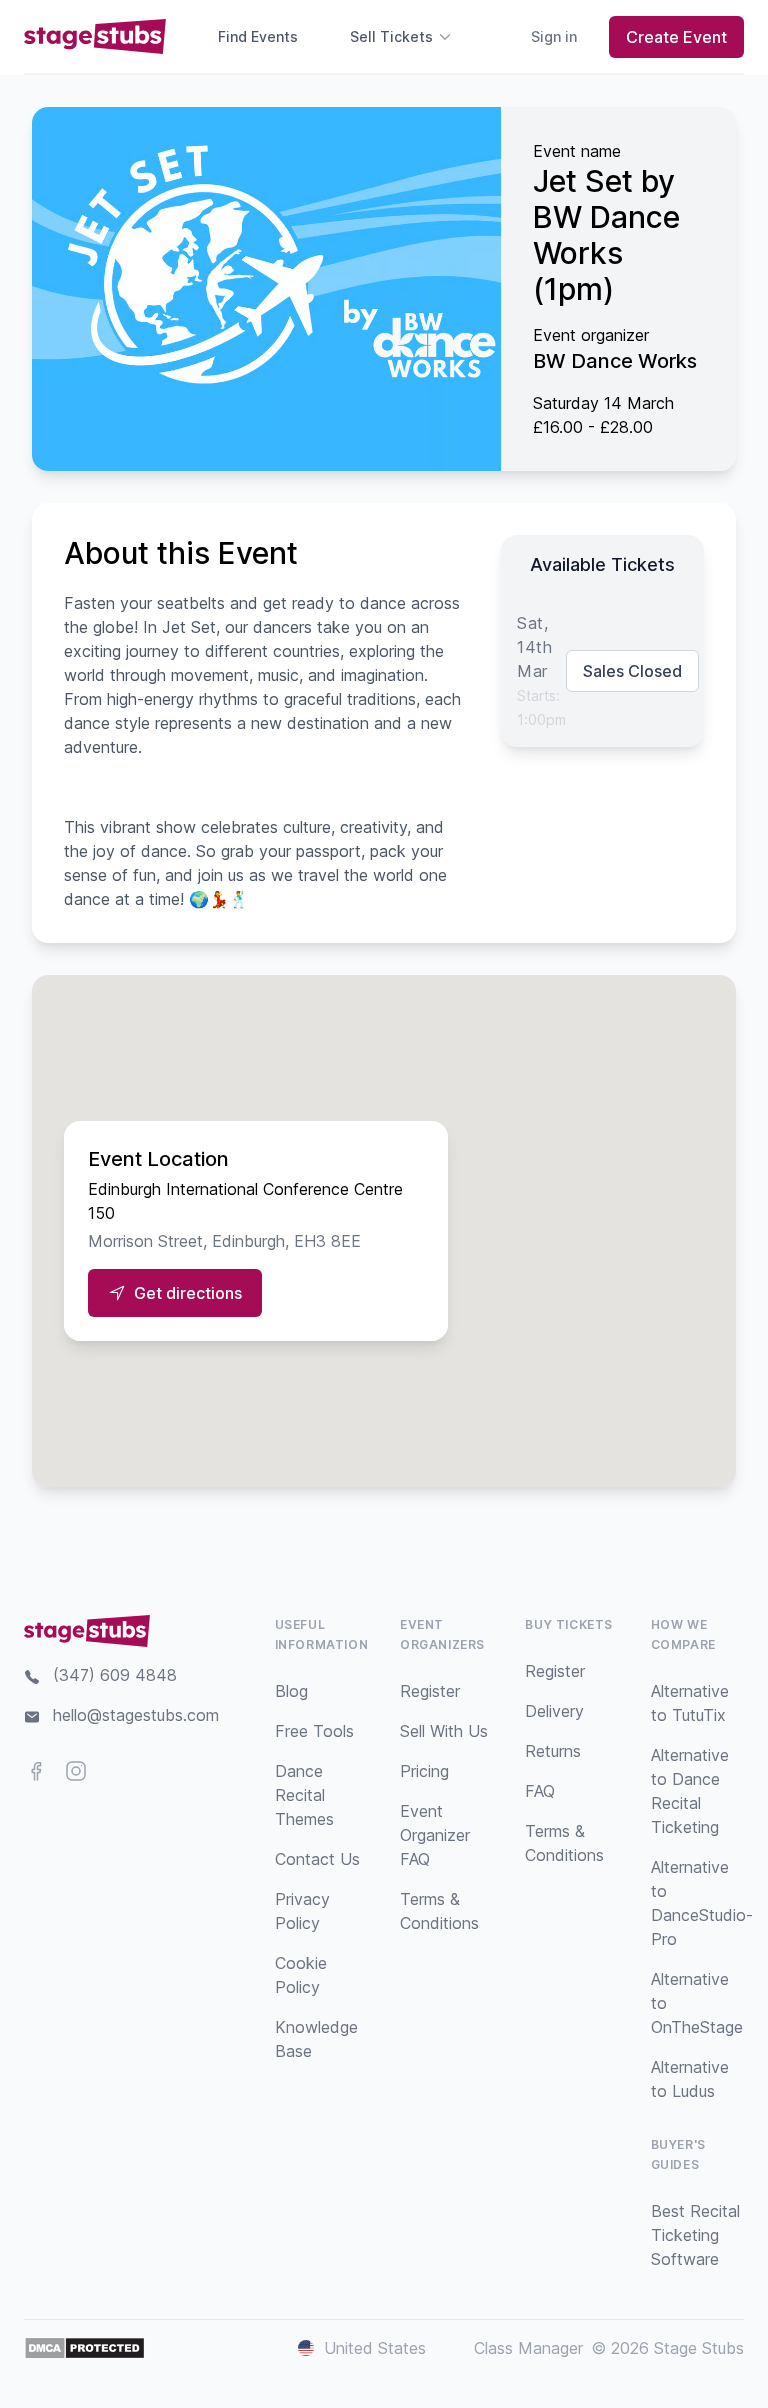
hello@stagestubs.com (136, 1715)
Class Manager (528, 2348)
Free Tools (314, 1731)
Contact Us (317, 1859)
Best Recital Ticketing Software (695, 2235)
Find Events (258, 36)
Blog (291, 1691)
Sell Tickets (391, 36)
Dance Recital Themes (304, 1795)
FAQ (540, 1791)
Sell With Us (444, 1731)
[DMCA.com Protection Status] (84, 2348)
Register (430, 1691)
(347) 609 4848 (115, 1675)
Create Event (676, 37)
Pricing (424, 1771)
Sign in (554, 36)
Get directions (188, 1293)
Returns (553, 1751)
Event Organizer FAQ (435, 1835)
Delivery (554, 1711)
